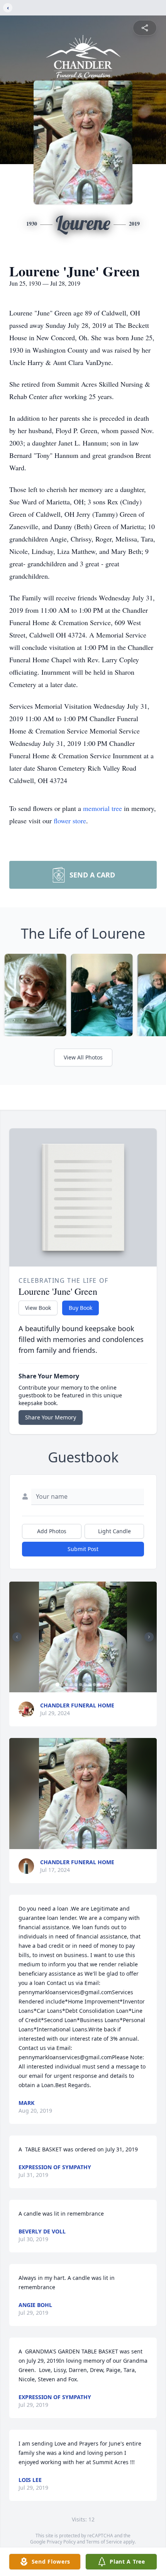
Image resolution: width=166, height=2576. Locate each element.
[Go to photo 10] (99, 1685)
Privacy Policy (61, 2542)
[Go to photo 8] (90, 1685)
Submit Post (83, 1549)
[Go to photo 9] (95, 1685)
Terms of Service (104, 2542)
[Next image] (149, 1637)
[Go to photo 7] (85, 1685)
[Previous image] (17, 1637)
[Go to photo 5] (76, 1685)
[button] (83, 1637)
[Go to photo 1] (58, 1685)
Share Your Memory (51, 1417)
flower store (70, 821)
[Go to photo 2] (62, 1685)
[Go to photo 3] (67, 1685)
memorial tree (102, 808)
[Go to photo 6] (81, 1685)
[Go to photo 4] (71, 1685)
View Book (38, 1308)
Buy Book (80, 1308)
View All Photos (83, 1057)
